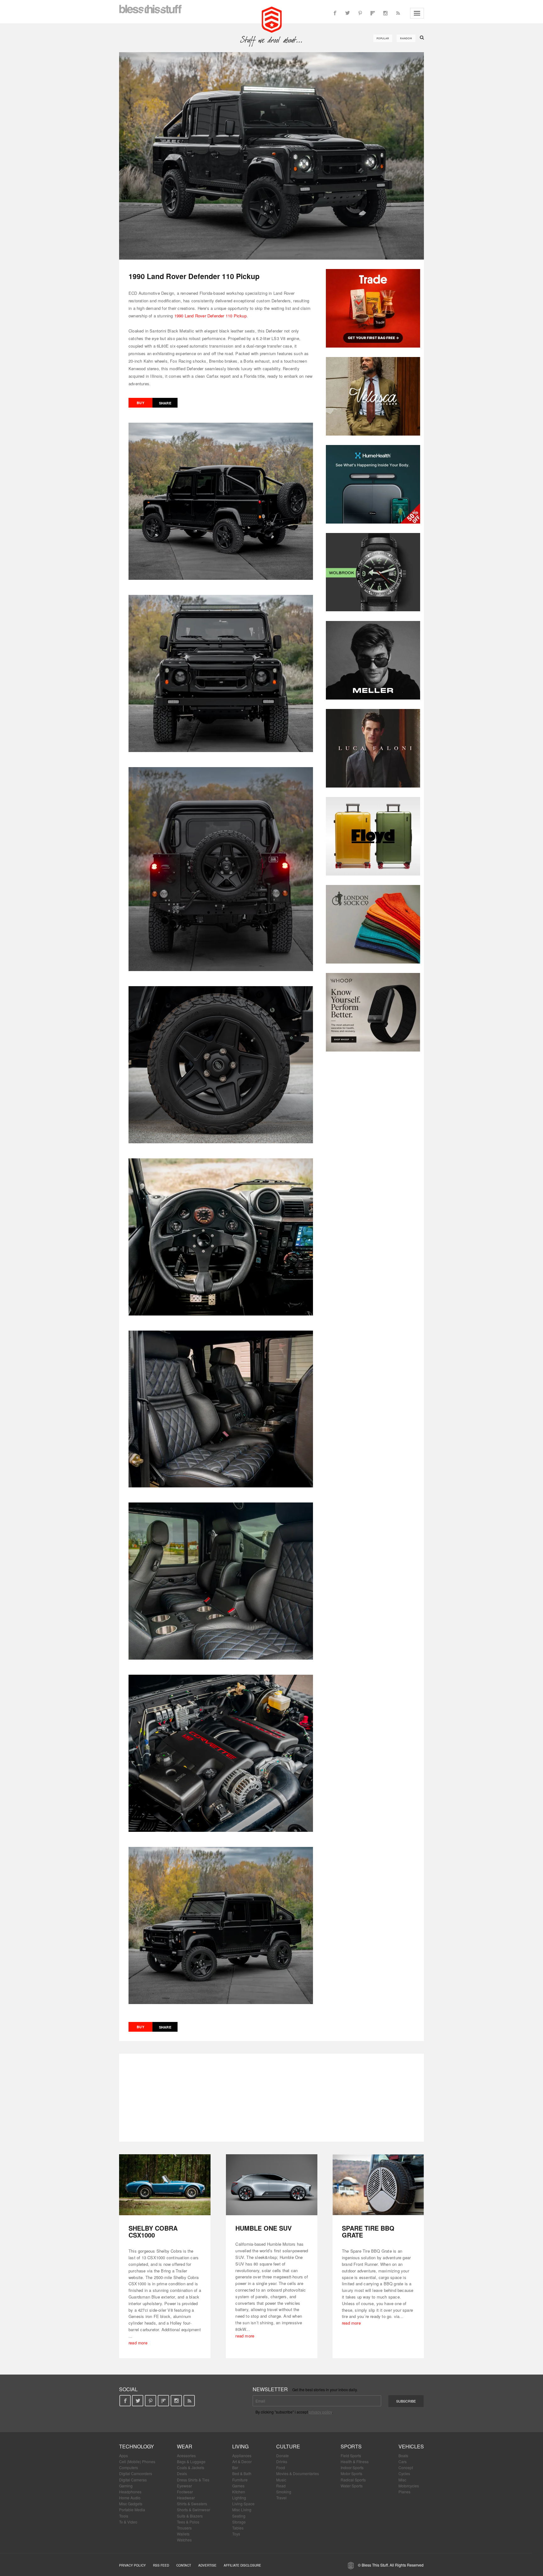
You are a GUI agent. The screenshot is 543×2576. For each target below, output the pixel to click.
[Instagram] (385, 13)
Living (240, 2446)
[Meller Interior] (373, 660)
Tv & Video (128, 2522)
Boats (403, 2455)
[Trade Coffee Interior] (373, 308)
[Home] (272, 19)
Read (281, 2486)
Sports (351, 2446)
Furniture (240, 2480)
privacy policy (320, 2412)
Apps (123, 2455)
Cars (403, 2461)
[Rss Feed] (398, 13)
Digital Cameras (133, 2480)
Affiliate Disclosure (242, 2565)
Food (281, 2467)
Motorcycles (409, 2486)
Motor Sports (351, 2473)
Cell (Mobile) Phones (137, 2461)
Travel (281, 2498)
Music (281, 2480)
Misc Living (242, 2510)
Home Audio (130, 2498)
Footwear (185, 2492)
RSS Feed (161, 2565)
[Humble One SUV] (272, 2185)
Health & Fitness (355, 2461)
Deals (182, 2473)
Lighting (239, 2498)
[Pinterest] (360, 13)
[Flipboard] (373, 13)
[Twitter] (348, 13)
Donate (282, 2455)
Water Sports (352, 2486)
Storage (239, 2522)
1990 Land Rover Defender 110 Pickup (211, 316)
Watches (184, 2540)
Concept (406, 2467)
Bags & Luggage (191, 2461)
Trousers (184, 2528)
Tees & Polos (188, 2522)
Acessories (186, 2455)
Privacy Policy (132, 2565)
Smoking (284, 2492)
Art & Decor (242, 2461)
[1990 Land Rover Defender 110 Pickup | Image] (271, 156)
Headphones (130, 2492)
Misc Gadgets (131, 2504)
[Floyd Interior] (373, 836)
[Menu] (417, 13)
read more (138, 2343)
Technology (137, 2446)
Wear (185, 2446)
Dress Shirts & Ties (193, 2480)
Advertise (207, 2565)
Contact (184, 2565)
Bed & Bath (242, 2473)
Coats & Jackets (191, 2467)
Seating (239, 2516)
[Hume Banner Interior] (373, 484)
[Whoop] (373, 1012)
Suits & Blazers (190, 2516)
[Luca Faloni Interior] (373, 748)
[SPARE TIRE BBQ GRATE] (378, 2185)
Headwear (186, 2498)
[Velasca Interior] (373, 396)
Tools (124, 2516)
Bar (235, 2467)
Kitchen (239, 2492)
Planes (404, 2492)
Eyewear (184, 2486)
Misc (402, 2480)
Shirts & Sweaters (192, 2504)
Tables (238, 2528)
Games (238, 2486)
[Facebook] (335, 13)
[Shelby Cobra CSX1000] (165, 2185)
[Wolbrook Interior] (373, 572)
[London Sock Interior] (373, 924)
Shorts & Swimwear (194, 2510)
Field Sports (351, 2455)
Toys (236, 2534)
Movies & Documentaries (298, 2473)
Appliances (242, 2455)
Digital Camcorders (136, 2473)
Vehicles (411, 2446)
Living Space (243, 2504)
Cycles (404, 2473)
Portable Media (132, 2510)
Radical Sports (353, 2480)
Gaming (126, 2486)
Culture (288, 2446)
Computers (129, 2467)
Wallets (183, 2534)
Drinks (282, 2461)
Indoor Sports (352, 2467)
